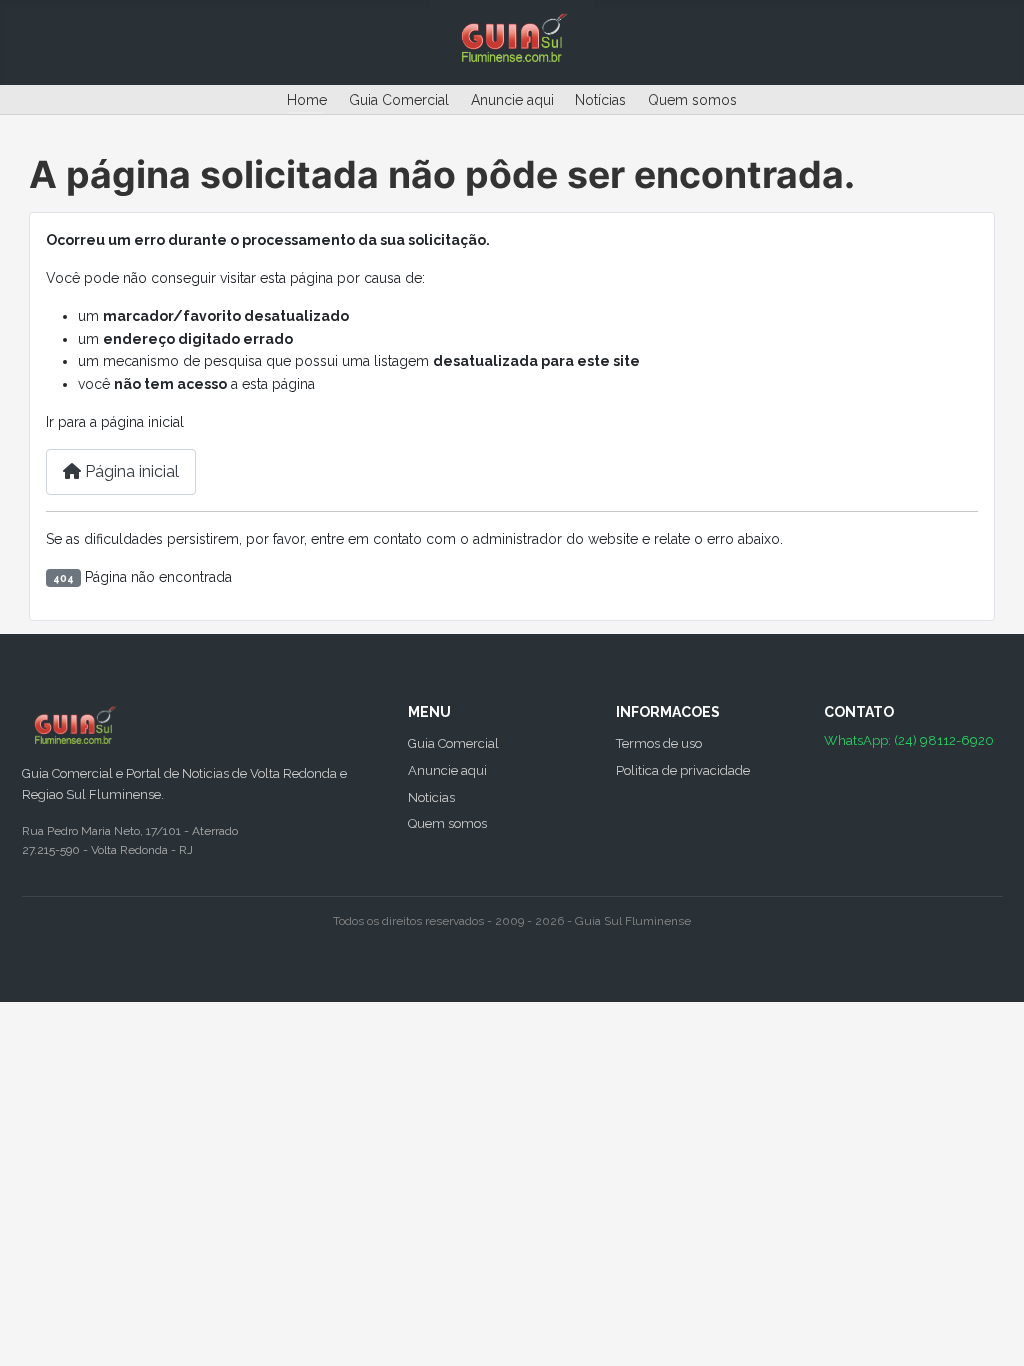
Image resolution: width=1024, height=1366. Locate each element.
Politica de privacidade (683, 770)
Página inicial (130, 471)
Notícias (600, 100)
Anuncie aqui (512, 100)
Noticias (431, 797)
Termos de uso (659, 743)
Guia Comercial (399, 100)
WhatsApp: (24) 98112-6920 (909, 740)
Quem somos (692, 100)
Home (307, 100)
